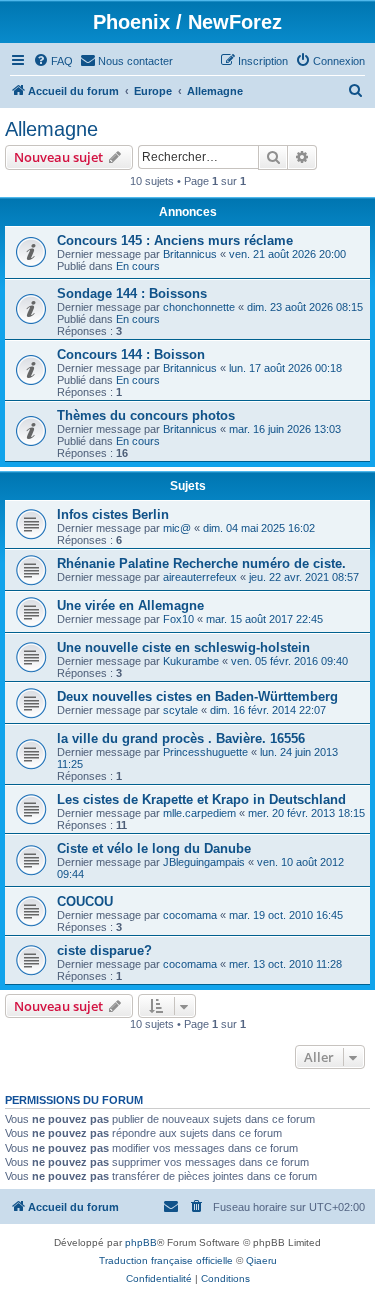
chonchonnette (199, 307)
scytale (180, 710)
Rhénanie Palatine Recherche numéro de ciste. (201, 563)
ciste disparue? (104, 950)
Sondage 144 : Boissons (132, 293)
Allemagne (51, 129)
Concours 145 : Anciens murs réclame (175, 240)
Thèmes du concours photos (146, 415)
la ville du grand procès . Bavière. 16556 (181, 738)
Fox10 (178, 619)
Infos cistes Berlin (113, 514)
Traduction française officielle (166, 1260)
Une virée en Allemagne (130, 605)
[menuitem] (53, 61)
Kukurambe (191, 661)
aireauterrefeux (200, 577)
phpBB (141, 1242)
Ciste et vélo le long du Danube (154, 848)
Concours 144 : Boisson (131, 354)
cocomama (190, 915)
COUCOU (85, 901)
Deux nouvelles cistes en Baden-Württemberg (197, 696)
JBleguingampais (204, 862)
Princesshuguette (205, 752)
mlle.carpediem (199, 813)
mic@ (177, 528)
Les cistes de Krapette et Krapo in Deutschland (201, 799)
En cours (138, 266)
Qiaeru (261, 1260)
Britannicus (190, 254)
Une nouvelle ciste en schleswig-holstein (183, 647)
